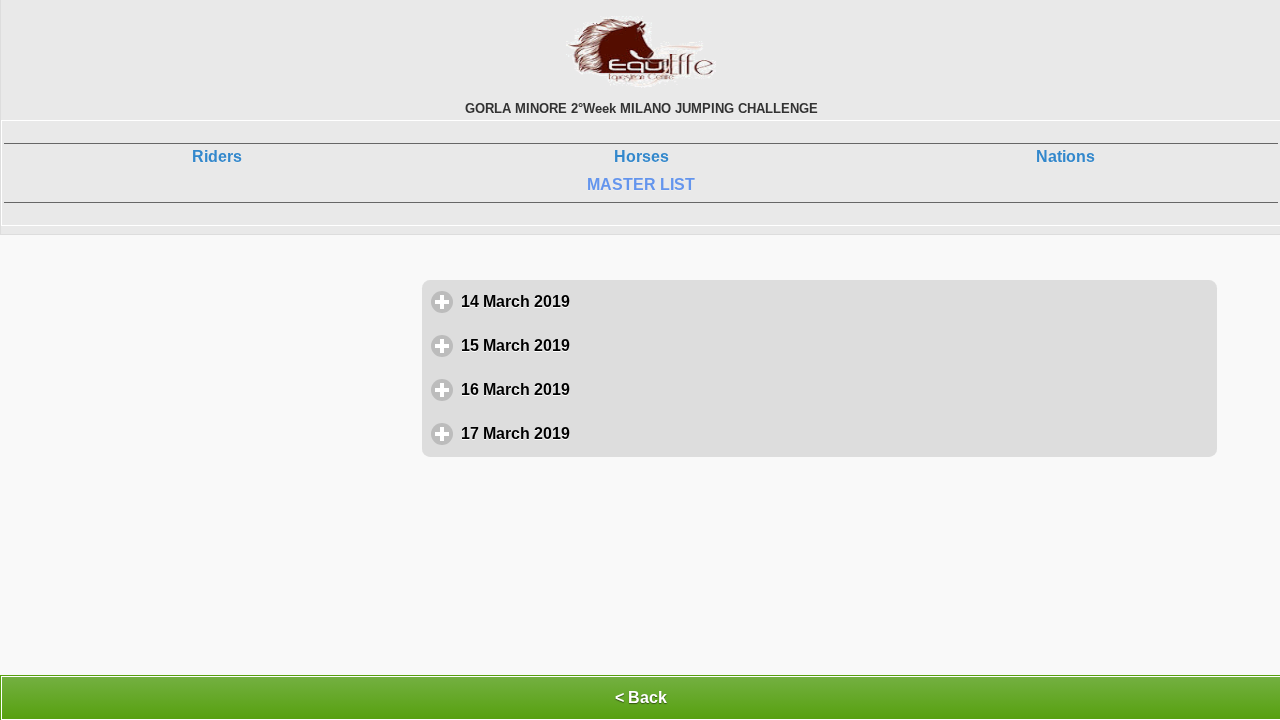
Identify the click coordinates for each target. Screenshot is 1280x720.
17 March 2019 (608, 433)
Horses (641, 156)
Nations (1065, 156)
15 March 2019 (608, 345)
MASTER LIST (641, 184)
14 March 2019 (608, 301)
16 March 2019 (608, 389)
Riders (217, 156)
